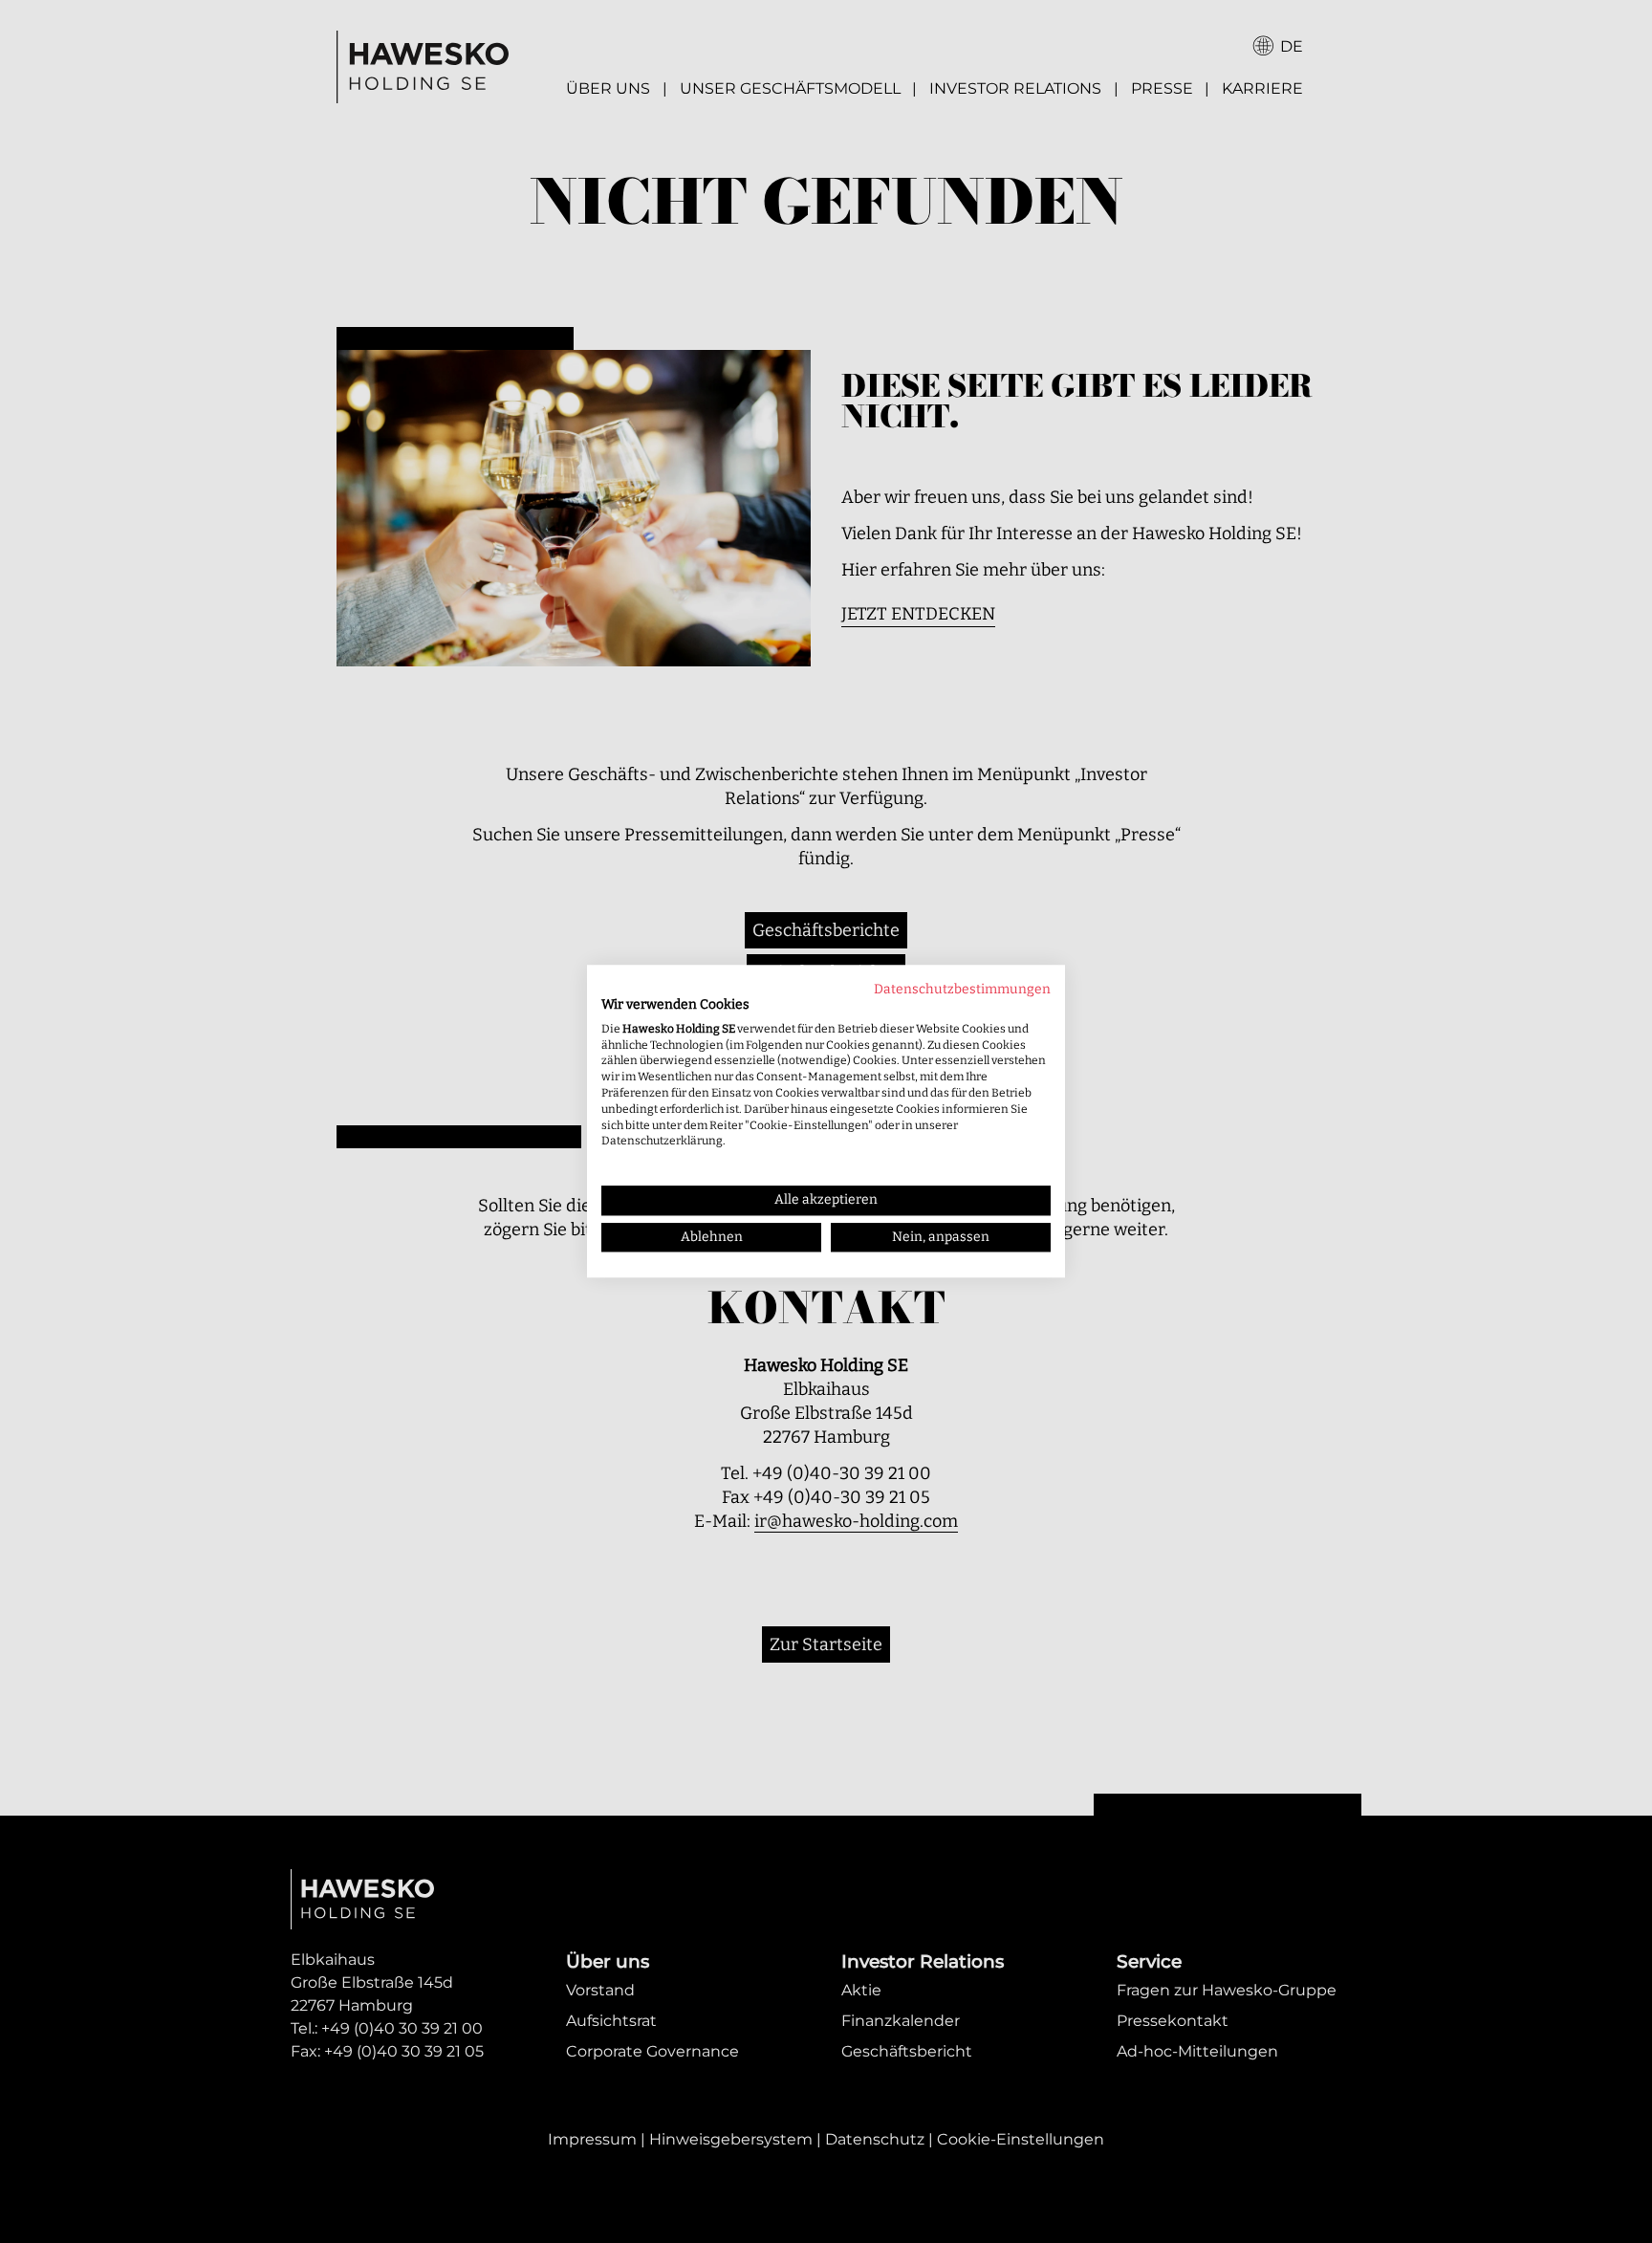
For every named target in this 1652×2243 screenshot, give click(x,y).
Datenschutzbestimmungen (962, 989)
